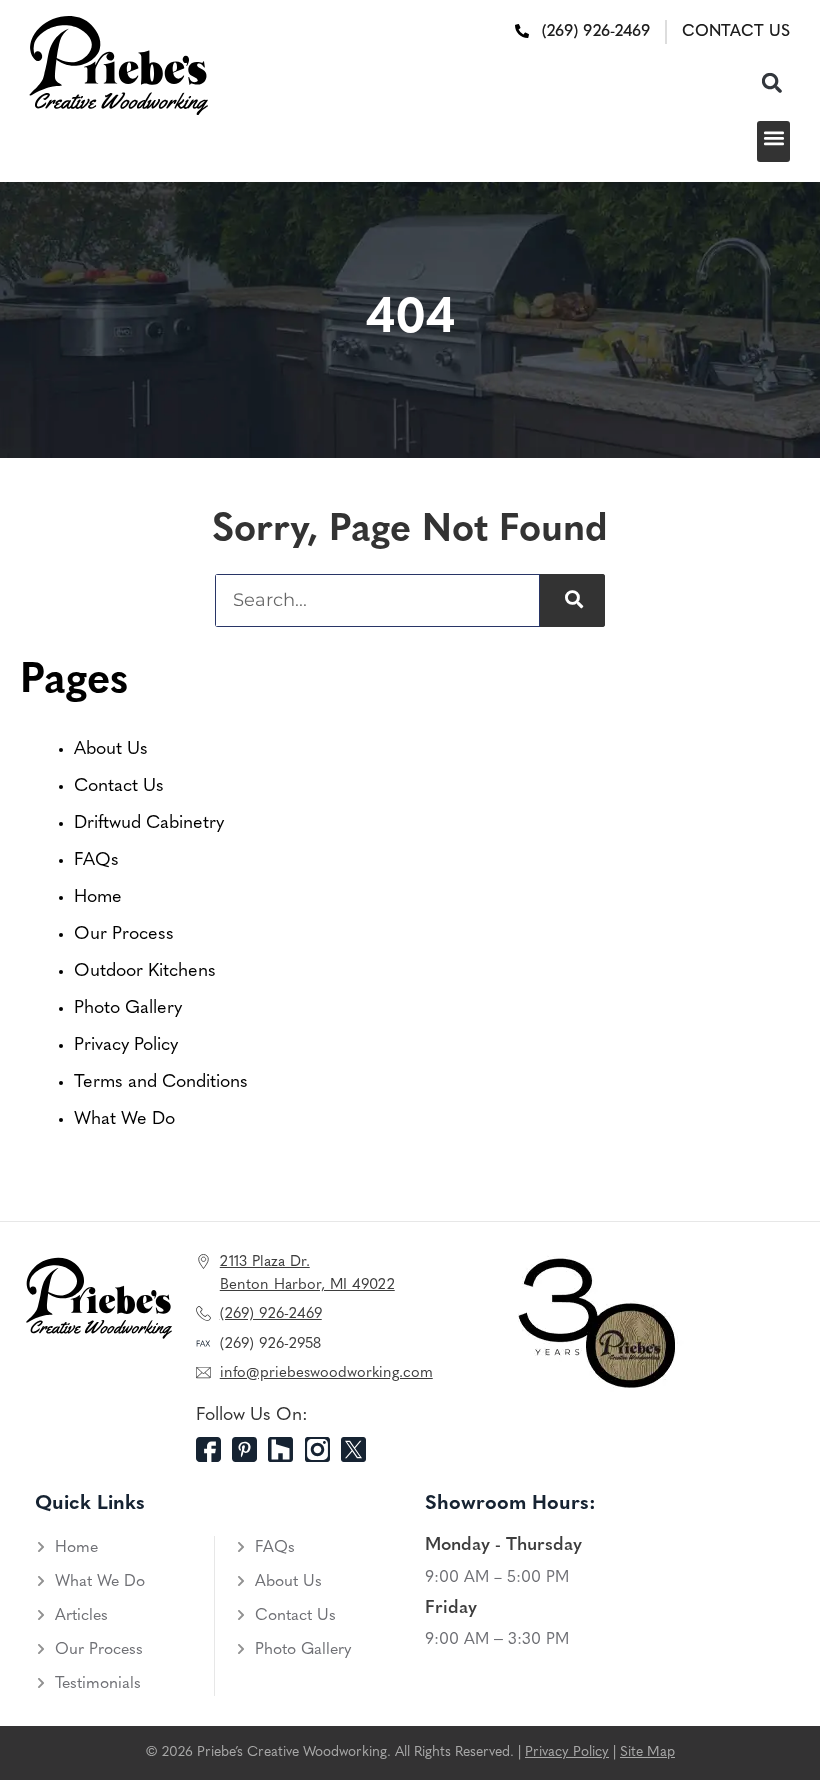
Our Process (124, 935)
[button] (771, 82)
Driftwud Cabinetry (149, 824)
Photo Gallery (128, 1009)
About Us (111, 750)
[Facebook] (214, 1449)
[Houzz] (286, 1449)
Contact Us (119, 787)
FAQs (96, 861)
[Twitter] (359, 1449)
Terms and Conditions (161, 1083)
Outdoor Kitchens (145, 972)
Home (98, 898)
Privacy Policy (126, 1046)
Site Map (647, 1752)
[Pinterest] (250, 1449)
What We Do (124, 1120)
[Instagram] (323, 1449)
